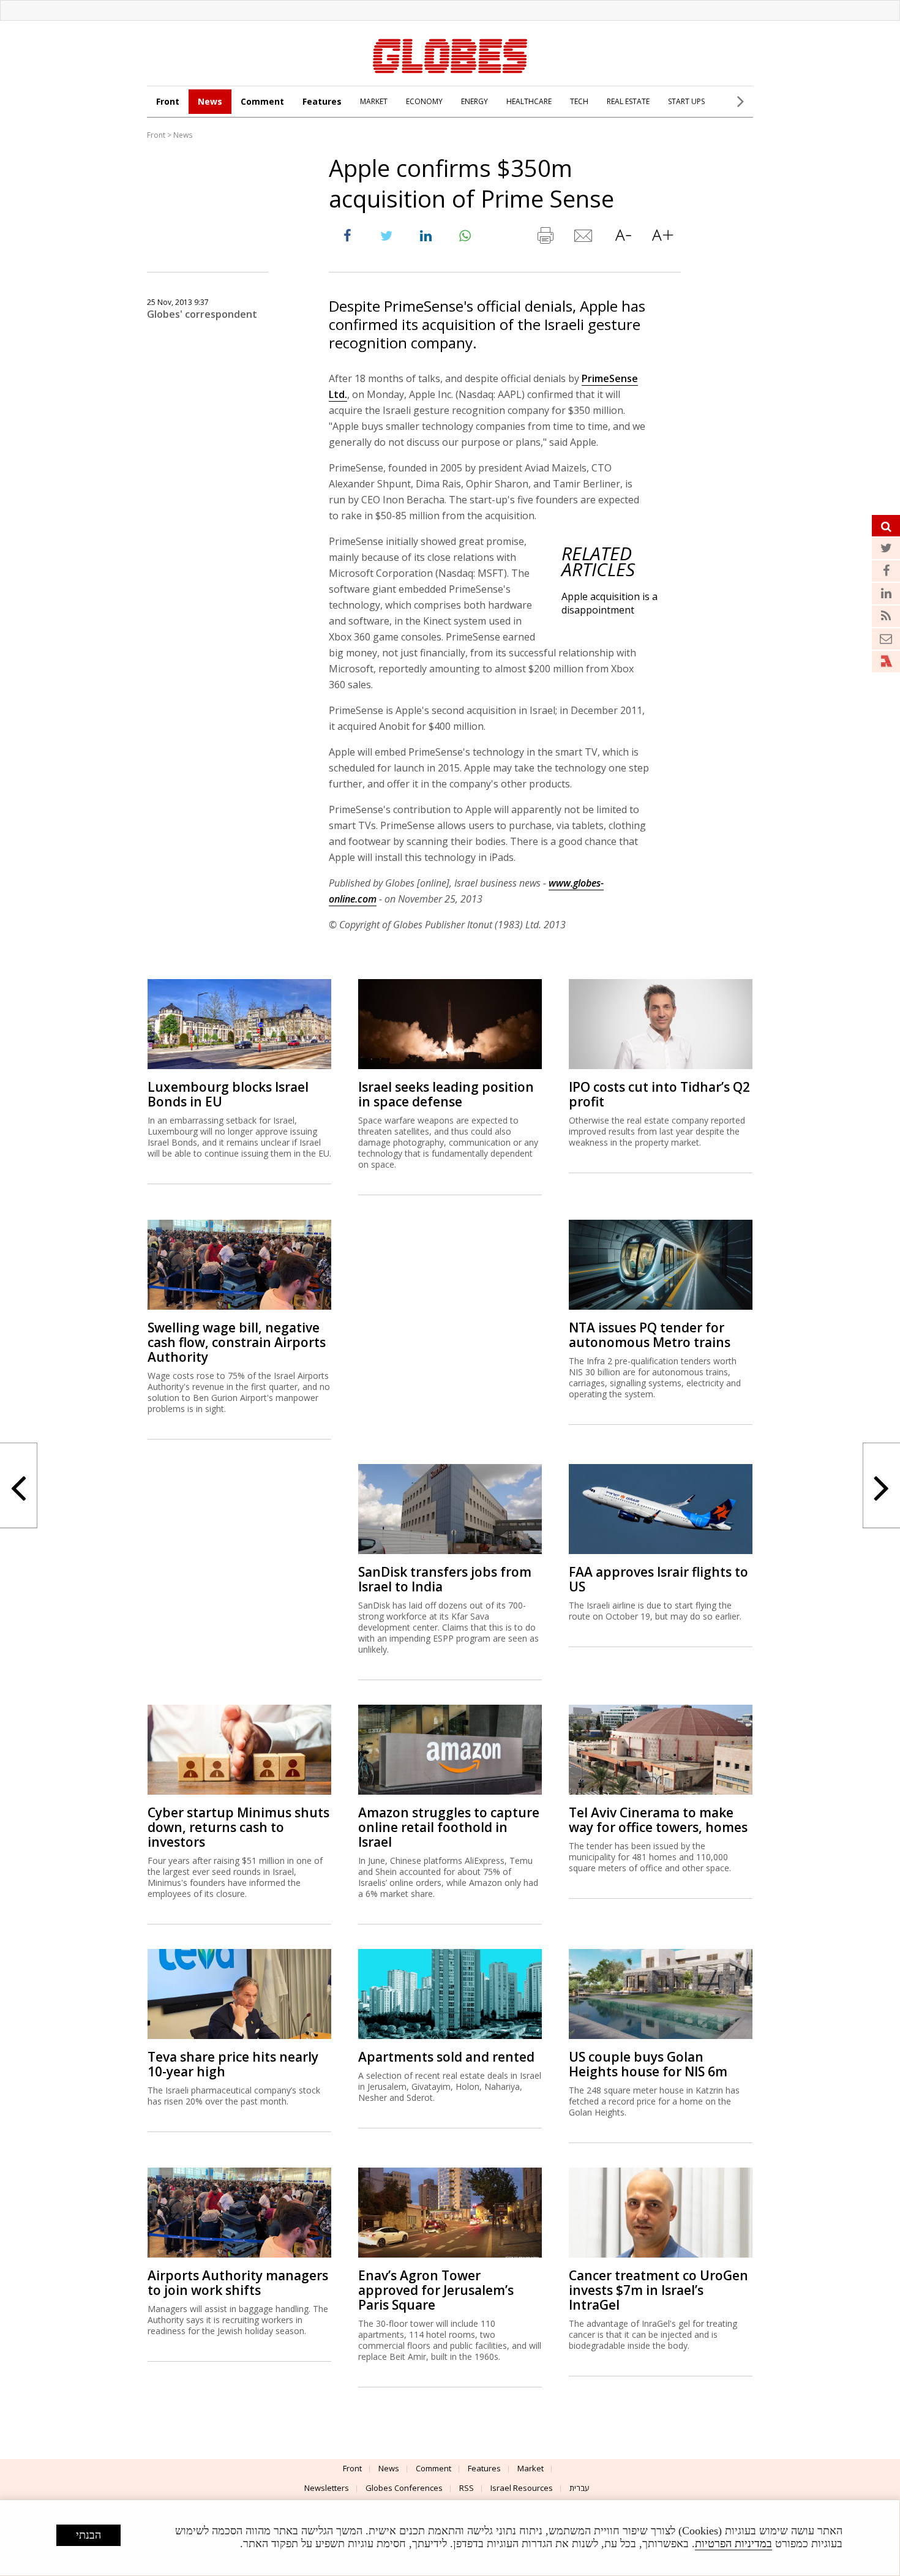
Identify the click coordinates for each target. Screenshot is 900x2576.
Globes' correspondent (202, 314)
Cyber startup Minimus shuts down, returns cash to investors (238, 1827)
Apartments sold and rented (446, 2057)
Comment (262, 101)
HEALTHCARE (529, 101)
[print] (545, 238)
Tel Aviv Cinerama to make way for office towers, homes (658, 1820)
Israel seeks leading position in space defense (446, 1094)
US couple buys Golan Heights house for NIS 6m (648, 2064)
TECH (579, 101)
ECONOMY (424, 101)
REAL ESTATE (628, 101)
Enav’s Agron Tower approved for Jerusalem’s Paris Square (436, 2290)
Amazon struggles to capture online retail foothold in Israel (449, 1827)
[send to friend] (584, 238)
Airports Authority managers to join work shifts (238, 2283)
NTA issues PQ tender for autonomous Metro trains (650, 1335)
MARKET (374, 101)
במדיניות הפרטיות (733, 2544)
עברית (579, 2488)
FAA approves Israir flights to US (658, 1579)
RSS (467, 2488)
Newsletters (327, 2488)
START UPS (686, 101)
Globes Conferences (404, 2488)
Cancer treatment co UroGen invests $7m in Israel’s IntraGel (658, 2290)
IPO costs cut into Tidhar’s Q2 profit (659, 1094)
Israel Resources (522, 2488)
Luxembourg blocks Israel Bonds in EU (228, 1094)
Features (322, 101)
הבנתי (88, 2535)
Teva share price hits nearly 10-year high (233, 2064)
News (210, 101)
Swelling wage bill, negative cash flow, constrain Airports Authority (237, 1342)
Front (168, 101)
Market (531, 2468)
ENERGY (474, 101)
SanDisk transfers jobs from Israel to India (445, 1579)
